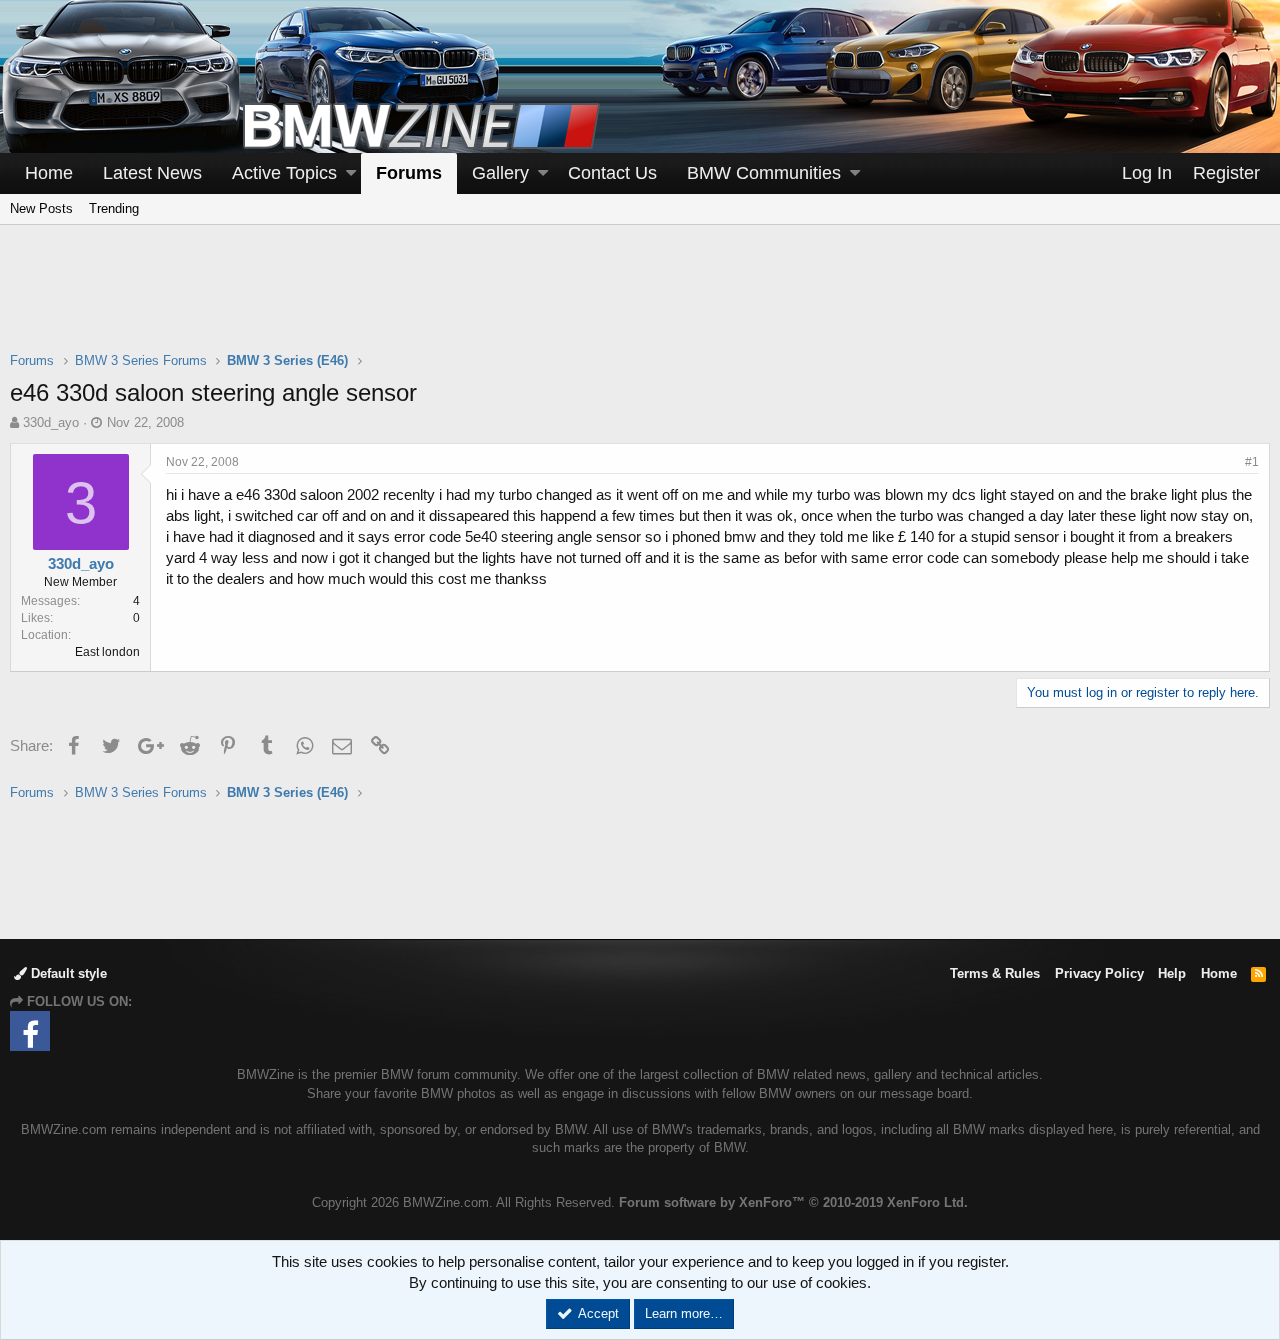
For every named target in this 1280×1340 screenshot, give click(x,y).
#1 (1252, 462)
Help (1172, 973)
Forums (409, 173)
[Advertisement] (640, 301)
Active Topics (284, 173)
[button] (351, 173)
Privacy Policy (1099, 973)
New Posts (41, 208)
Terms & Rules (995, 973)
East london (107, 652)
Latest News (152, 173)
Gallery (500, 173)
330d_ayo (51, 422)
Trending (114, 208)
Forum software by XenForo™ (793, 1202)
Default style (67, 973)
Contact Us (612, 173)
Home (49, 173)
